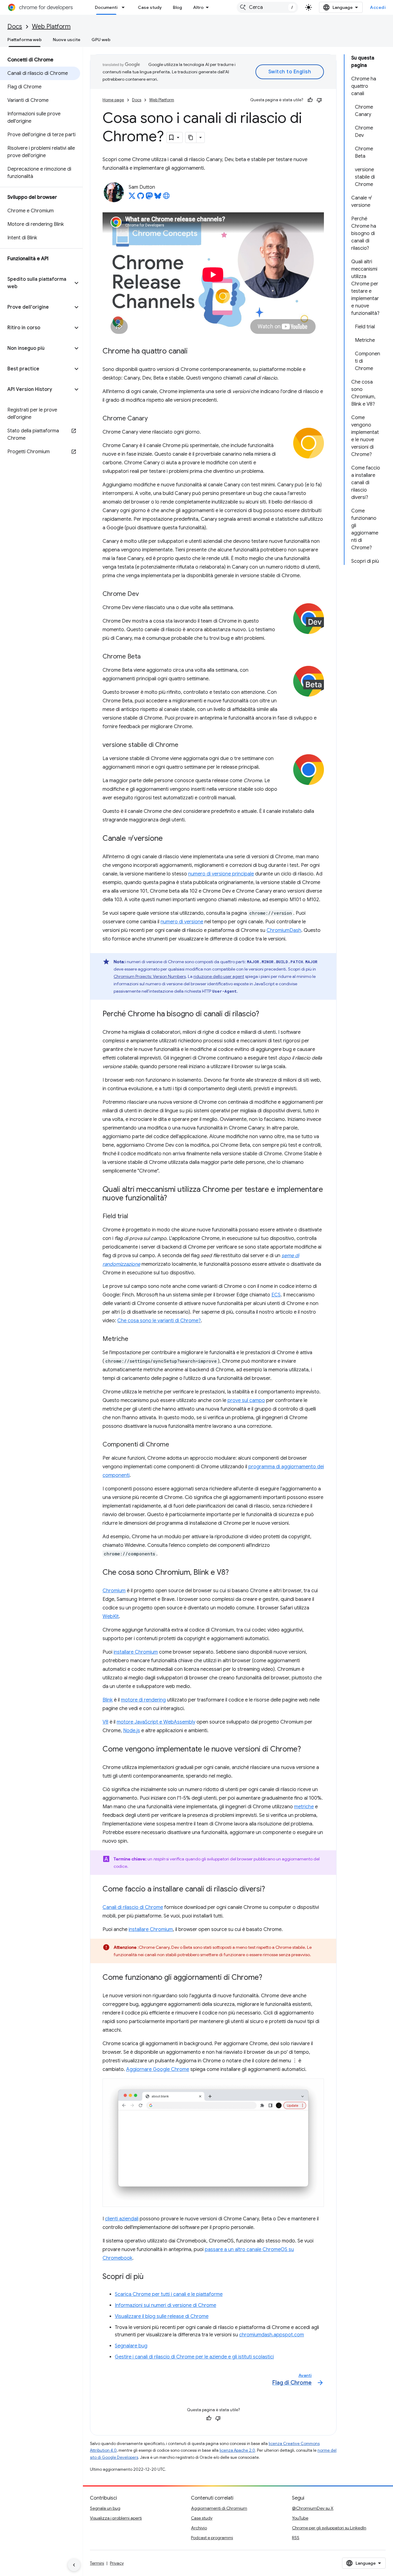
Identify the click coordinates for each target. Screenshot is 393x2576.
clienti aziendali (122, 2219)
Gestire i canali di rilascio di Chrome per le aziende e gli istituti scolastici (194, 2357)
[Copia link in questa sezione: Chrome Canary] (154, 419)
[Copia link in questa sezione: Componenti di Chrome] (175, 1445)
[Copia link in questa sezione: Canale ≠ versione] (169, 839)
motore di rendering (143, 1700)
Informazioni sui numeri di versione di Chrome (165, 2305)
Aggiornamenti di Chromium (219, 2508)
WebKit (111, 1616)
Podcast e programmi (212, 2538)
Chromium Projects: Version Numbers (150, 976)
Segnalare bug (131, 2346)
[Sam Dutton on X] (132, 198)
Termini (97, 2563)
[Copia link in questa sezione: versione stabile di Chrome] (185, 745)
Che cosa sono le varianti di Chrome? (159, 1321)
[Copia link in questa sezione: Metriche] (134, 1339)
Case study (150, 7)
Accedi (378, 7)
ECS (276, 1295)
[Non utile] (319, 100)
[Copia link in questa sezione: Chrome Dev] (145, 594)
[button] (36, 283)
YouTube (300, 2518)
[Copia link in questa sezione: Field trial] (134, 1216)
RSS (296, 2538)
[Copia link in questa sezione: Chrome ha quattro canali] (194, 351)
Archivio (199, 2528)
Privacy (117, 2563)
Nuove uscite (67, 40)
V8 (105, 1722)
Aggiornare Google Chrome (158, 2069)
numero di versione (182, 922)
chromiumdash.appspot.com (272, 2335)
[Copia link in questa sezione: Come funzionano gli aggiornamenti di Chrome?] (268, 1978)
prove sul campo (246, 1400)
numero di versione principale (221, 874)
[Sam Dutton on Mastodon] (149, 198)
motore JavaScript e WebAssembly (156, 1722)
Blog (177, 7)
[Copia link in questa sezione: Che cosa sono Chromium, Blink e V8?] (235, 1573)
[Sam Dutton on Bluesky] (158, 198)
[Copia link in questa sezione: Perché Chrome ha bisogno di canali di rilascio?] (265, 1014)
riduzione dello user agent (219, 976)
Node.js (132, 1731)
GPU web (101, 40)
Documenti (106, 7)
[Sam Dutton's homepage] (166, 198)
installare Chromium (136, 1652)
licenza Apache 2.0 (237, 2450)
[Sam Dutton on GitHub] (141, 198)
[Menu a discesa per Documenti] (125, 7)
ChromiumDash (284, 930)
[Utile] (310, 100)
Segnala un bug (105, 2508)
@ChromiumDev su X (313, 2508)
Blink (108, 1700)
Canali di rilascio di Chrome (133, 1907)
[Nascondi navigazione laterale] (74, 2565)
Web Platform (51, 27)
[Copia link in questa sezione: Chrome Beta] (147, 657)
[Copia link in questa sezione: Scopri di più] (150, 2277)
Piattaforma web (25, 40)
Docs (15, 27)
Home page (113, 100)
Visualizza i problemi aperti (116, 2518)
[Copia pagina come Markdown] (191, 137)
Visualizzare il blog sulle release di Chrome (162, 2316)
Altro (198, 7)
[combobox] (267, 7)
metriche (304, 1807)
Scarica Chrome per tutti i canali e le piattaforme (169, 2294)
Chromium (114, 1591)
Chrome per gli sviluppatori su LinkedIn (329, 2528)
